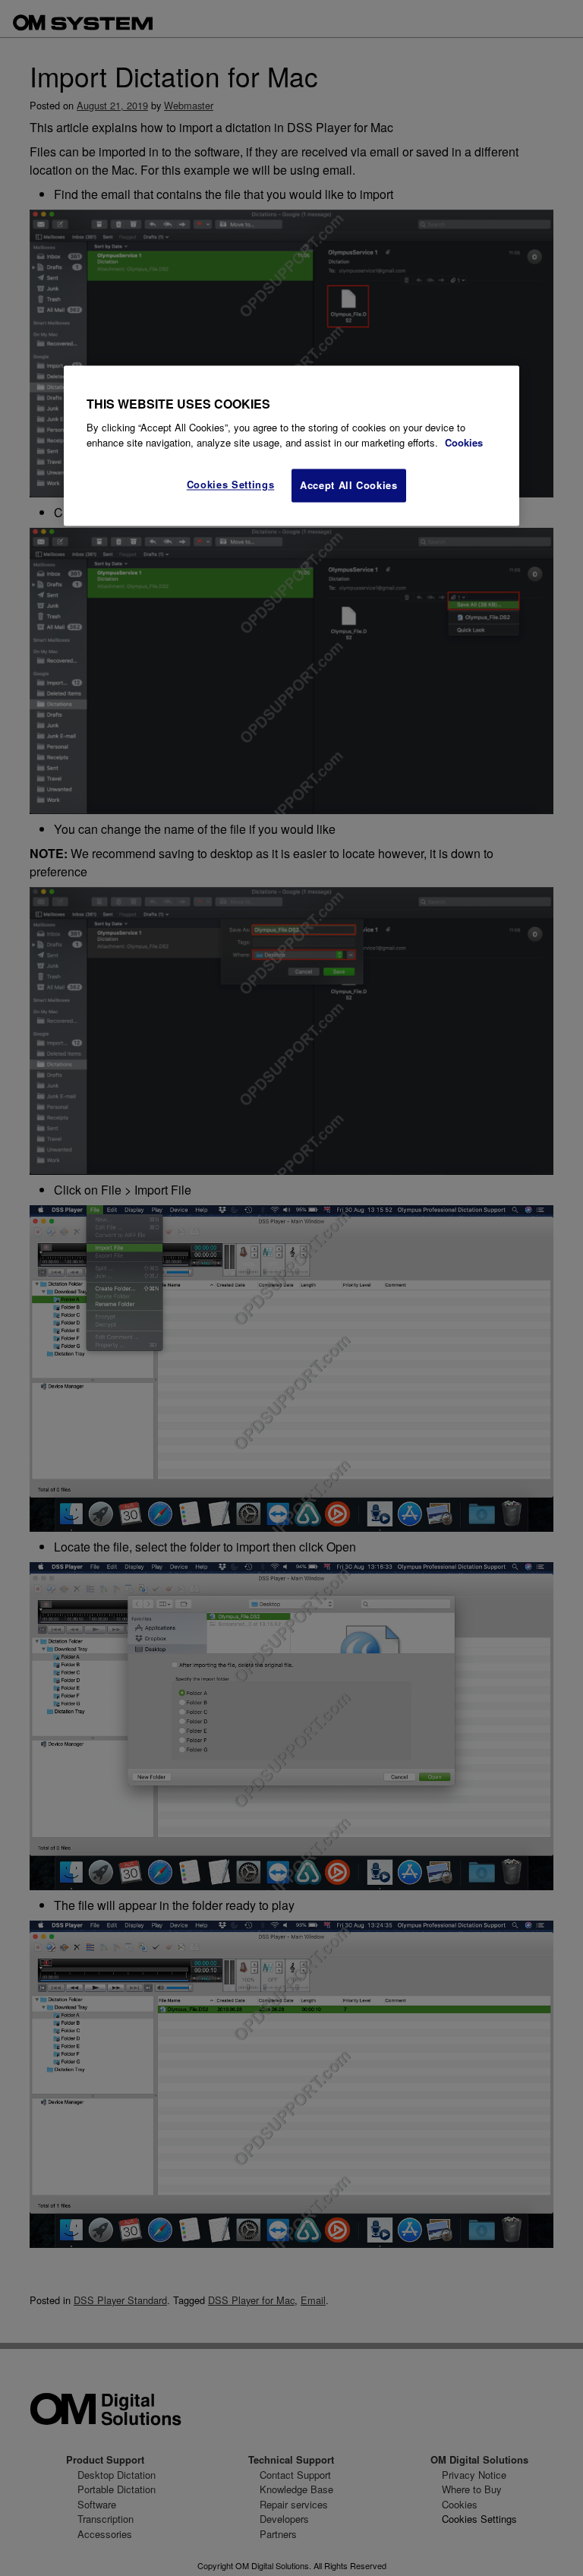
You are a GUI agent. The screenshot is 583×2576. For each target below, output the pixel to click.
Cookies (464, 442)
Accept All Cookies (349, 486)
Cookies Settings (230, 485)
